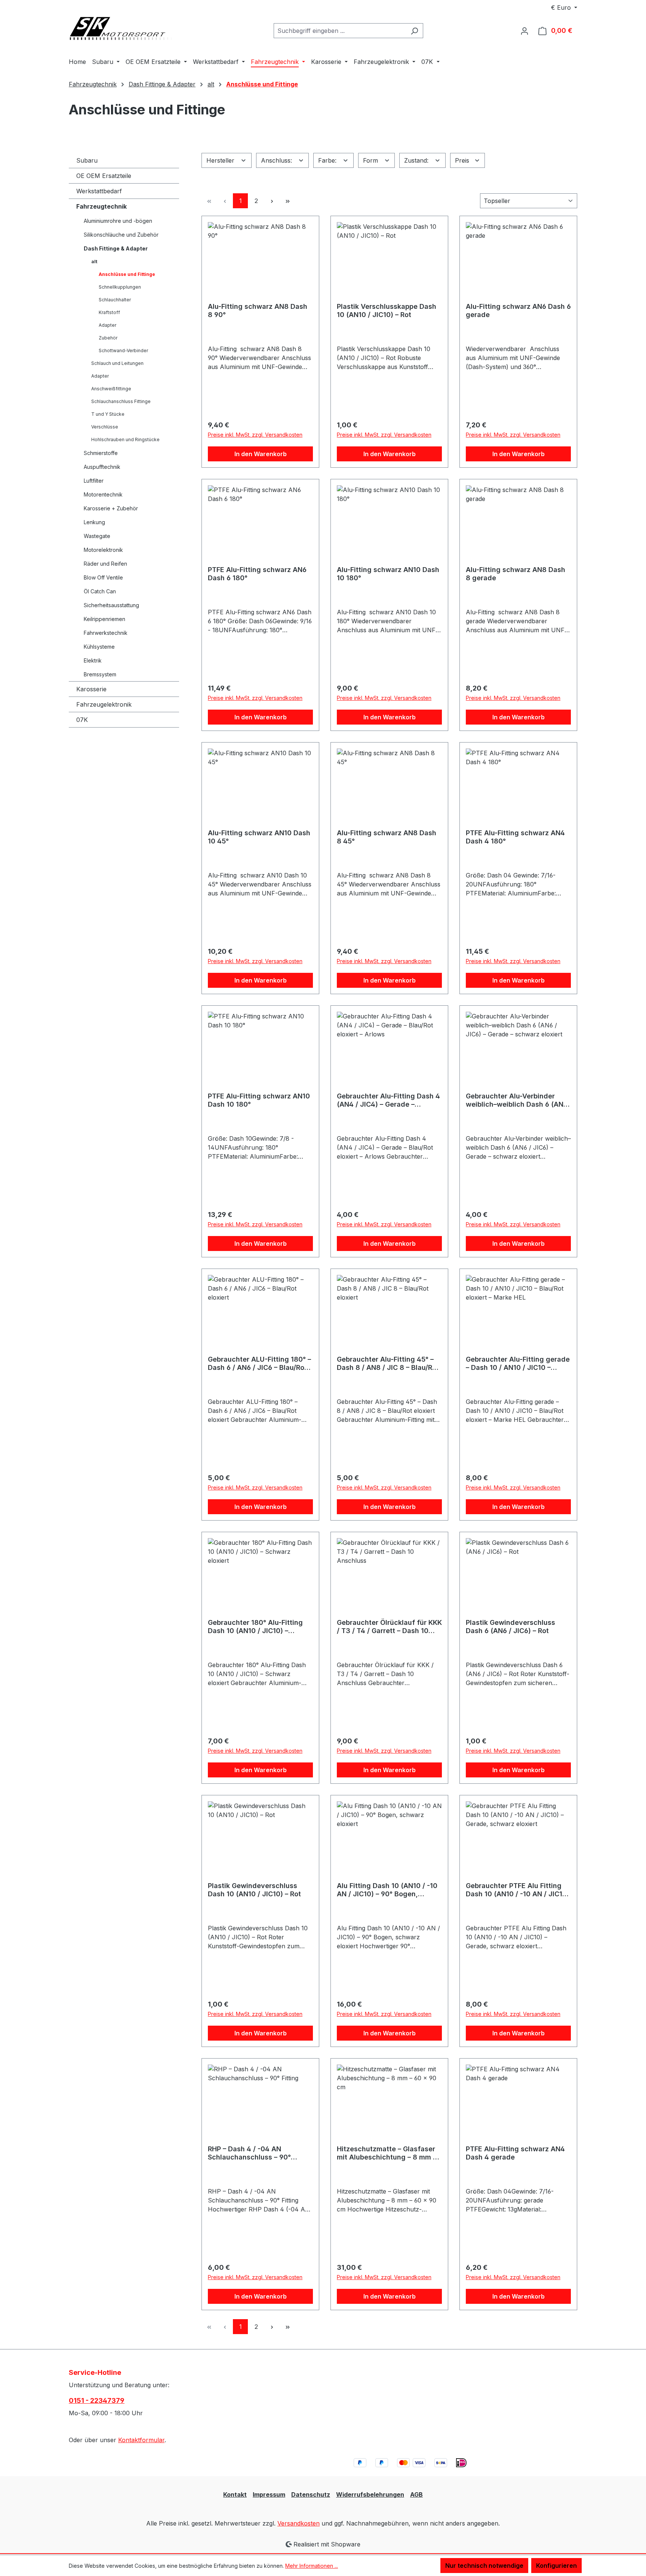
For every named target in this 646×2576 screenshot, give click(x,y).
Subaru (87, 160)
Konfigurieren (556, 2566)
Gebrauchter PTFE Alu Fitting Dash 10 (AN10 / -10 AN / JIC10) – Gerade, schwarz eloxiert (518, 1890)
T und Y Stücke (108, 414)
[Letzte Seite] (287, 201)
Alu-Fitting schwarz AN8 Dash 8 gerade (516, 574)
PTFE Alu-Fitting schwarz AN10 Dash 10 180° (259, 1100)
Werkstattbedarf (99, 191)
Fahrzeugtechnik (101, 206)
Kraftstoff (109, 312)
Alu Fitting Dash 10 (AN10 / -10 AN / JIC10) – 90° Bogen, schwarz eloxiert (387, 1890)
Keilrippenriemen (104, 619)
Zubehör (108, 338)
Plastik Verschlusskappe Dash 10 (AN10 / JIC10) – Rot (387, 311)
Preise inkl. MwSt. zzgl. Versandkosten (255, 435)
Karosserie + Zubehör (111, 508)
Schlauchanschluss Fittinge (121, 401)
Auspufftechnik (102, 467)
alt (94, 262)
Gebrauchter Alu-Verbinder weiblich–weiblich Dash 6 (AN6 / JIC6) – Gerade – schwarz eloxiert (517, 1100)
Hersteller (221, 160)
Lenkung (94, 522)
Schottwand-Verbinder (123, 351)
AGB (416, 2494)
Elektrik (93, 660)
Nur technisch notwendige (484, 2566)
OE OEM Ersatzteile (104, 176)
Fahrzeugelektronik (104, 704)
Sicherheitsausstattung (111, 605)
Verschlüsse (105, 427)
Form (371, 160)
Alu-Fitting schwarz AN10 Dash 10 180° (388, 574)
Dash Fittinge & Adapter (116, 248)
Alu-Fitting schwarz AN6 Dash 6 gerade (518, 311)
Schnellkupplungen (120, 287)
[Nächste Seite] (272, 201)
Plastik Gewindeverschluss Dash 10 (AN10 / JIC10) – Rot (254, 1890)
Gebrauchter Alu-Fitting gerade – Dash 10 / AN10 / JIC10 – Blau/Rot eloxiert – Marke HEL (518, 1364)
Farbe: (328, 160)
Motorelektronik (103, 550)
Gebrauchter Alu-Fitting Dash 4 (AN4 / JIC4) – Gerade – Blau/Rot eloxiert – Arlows (388, 1100)
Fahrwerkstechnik (106, 633)
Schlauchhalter (115, 300)
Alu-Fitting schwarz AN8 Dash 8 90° (258, 311)
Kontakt (235, 2494)
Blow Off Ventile (103, 577)
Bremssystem (100, 674)
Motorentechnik (103, 494)
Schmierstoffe (101, 453)
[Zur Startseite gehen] (125, 29)
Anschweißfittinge (111, 389)
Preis (463, 160)
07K (82, 720)
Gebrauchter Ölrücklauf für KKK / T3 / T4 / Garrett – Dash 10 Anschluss (389, 1627)
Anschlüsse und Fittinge (127, 274)
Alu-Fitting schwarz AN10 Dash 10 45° (259, 837)
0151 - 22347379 (97, 2400)
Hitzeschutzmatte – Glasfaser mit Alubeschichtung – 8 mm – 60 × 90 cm (387, 2153)
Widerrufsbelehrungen (370, 2494)
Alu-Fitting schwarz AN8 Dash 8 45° (387, 837)
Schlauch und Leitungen (117, 363)
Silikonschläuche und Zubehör (121, 235)
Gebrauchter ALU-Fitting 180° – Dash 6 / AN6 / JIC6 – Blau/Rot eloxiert (259, 1364)
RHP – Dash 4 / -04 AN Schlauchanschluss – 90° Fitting (249, 2153)
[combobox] (340, 31)
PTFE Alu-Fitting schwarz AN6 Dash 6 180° (257, 574)
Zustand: (417, 160)
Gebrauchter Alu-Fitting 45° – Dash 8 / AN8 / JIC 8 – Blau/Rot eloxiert (388, 1364)
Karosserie (91, 689)
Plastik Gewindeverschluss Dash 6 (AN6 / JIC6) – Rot (510, 1627)
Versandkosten (299, 2523)
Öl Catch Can (100, 591)
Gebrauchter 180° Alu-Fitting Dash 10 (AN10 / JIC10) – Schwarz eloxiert (255, 1627)
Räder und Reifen (105, 564)
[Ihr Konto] (525, 31)
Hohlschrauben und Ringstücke (125, 439)
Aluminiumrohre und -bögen (118, 221)
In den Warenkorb (261, 454)
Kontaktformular (141, 2440)
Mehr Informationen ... (312, 2566)
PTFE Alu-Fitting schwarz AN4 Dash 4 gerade (515, 2153)
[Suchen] (414, 31)
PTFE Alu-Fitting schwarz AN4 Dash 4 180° (515, 837)
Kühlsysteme (99, 647)
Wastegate (97, 536)
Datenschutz (311, 2494)
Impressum (269, 2494)
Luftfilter (94, 481)
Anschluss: (277, 160)
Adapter (107, 325)
